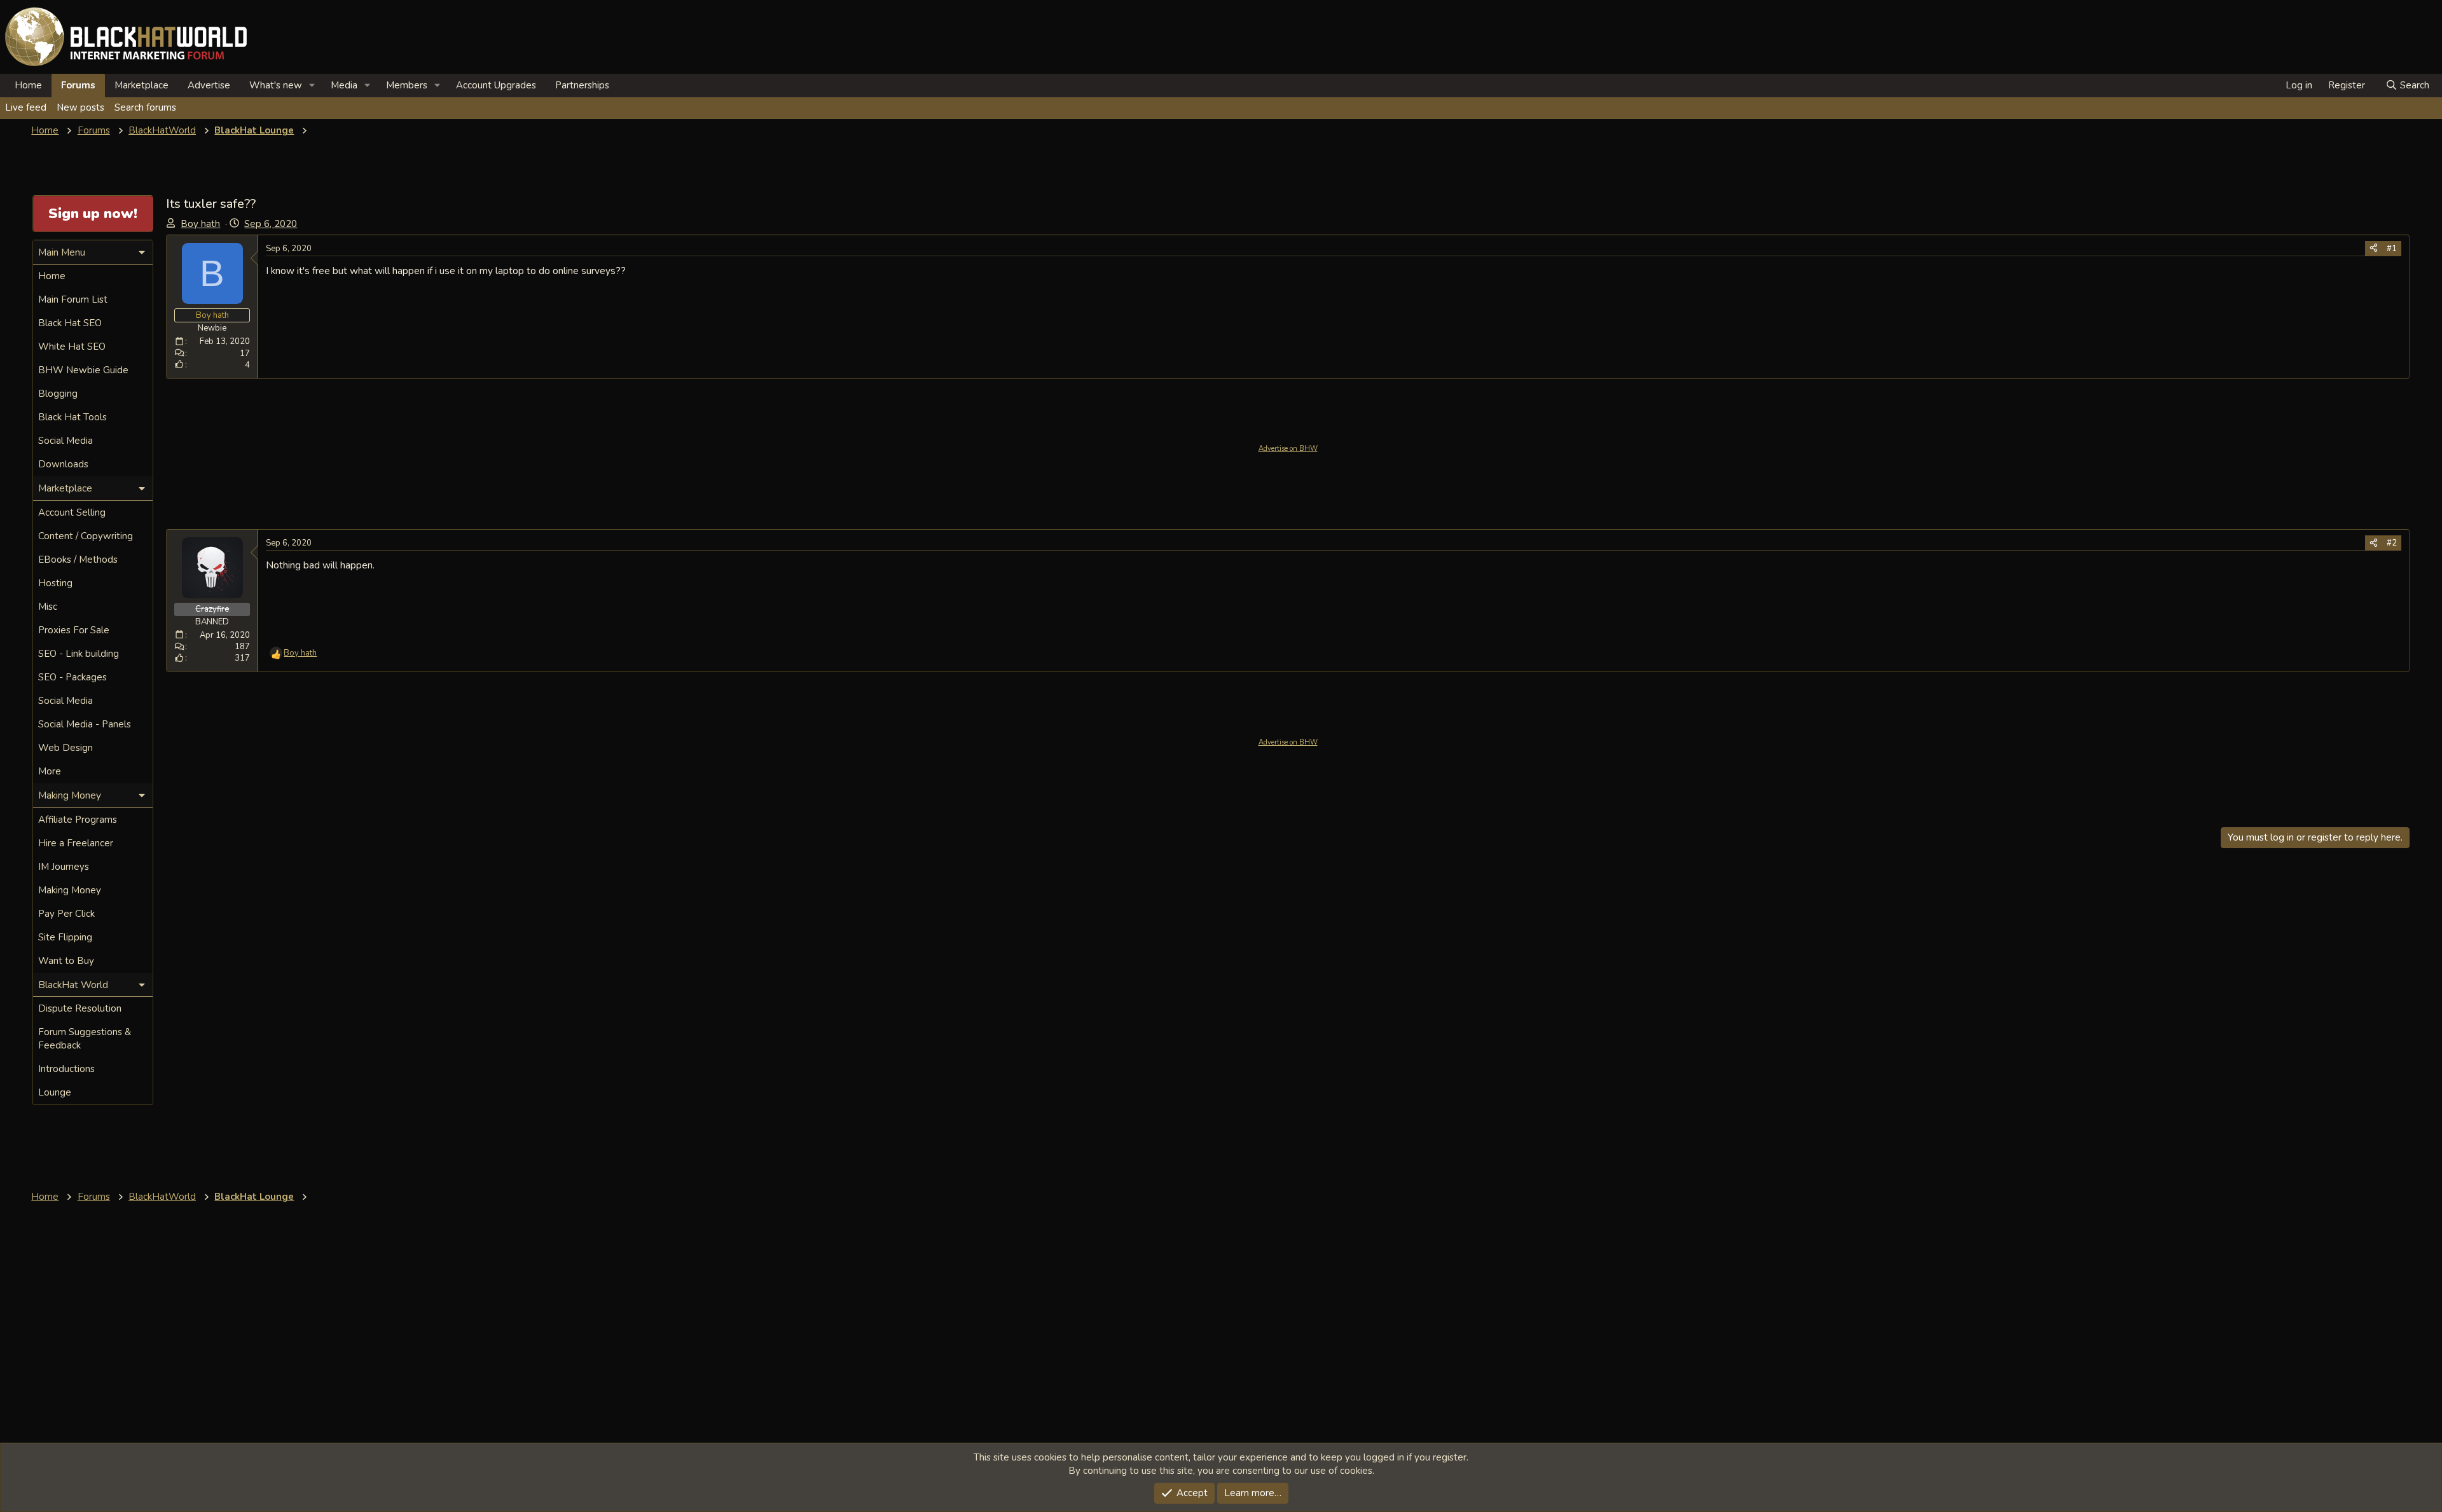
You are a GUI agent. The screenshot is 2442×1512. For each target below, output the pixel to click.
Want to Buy (66, 961)
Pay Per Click (66, 914)
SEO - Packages (72, 677)
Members (407, 85)
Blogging (58, 394)
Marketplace (141, 85)
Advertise (209, 85)
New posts (80, 107)
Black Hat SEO (70, 323)
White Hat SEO (72, 347)
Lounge (55, 1092)
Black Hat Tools (72, 417)
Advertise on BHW (1288, 449)
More (50, 771)
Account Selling (72, 512)
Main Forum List (73, 299)
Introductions (66, 1069)
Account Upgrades (496, 85)
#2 (2392, 543)
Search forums (145, 107)
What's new (276, 85)
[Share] (2374, 249)
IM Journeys (64, 867)
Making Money (70, 890)
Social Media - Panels (85, 724)
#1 (2392, 249)
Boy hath (200, 224)
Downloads (63, 464)
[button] (312, 86)
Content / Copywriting (86, 536)
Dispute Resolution (80, 1008)
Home (28, 85)
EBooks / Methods (78, 560)
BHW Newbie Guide (83, 370)
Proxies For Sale (74, 630)
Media (344, 85)
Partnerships (582, 85)
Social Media (66, 441)
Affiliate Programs (78, 820)
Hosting (55, 583)
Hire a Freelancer (76, 843)
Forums (78, 85)
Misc (48, 607)
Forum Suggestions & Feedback (85, 1039)
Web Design (66, 748)
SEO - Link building (79, 654)
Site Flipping (65, 937)
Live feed (26, 107)
